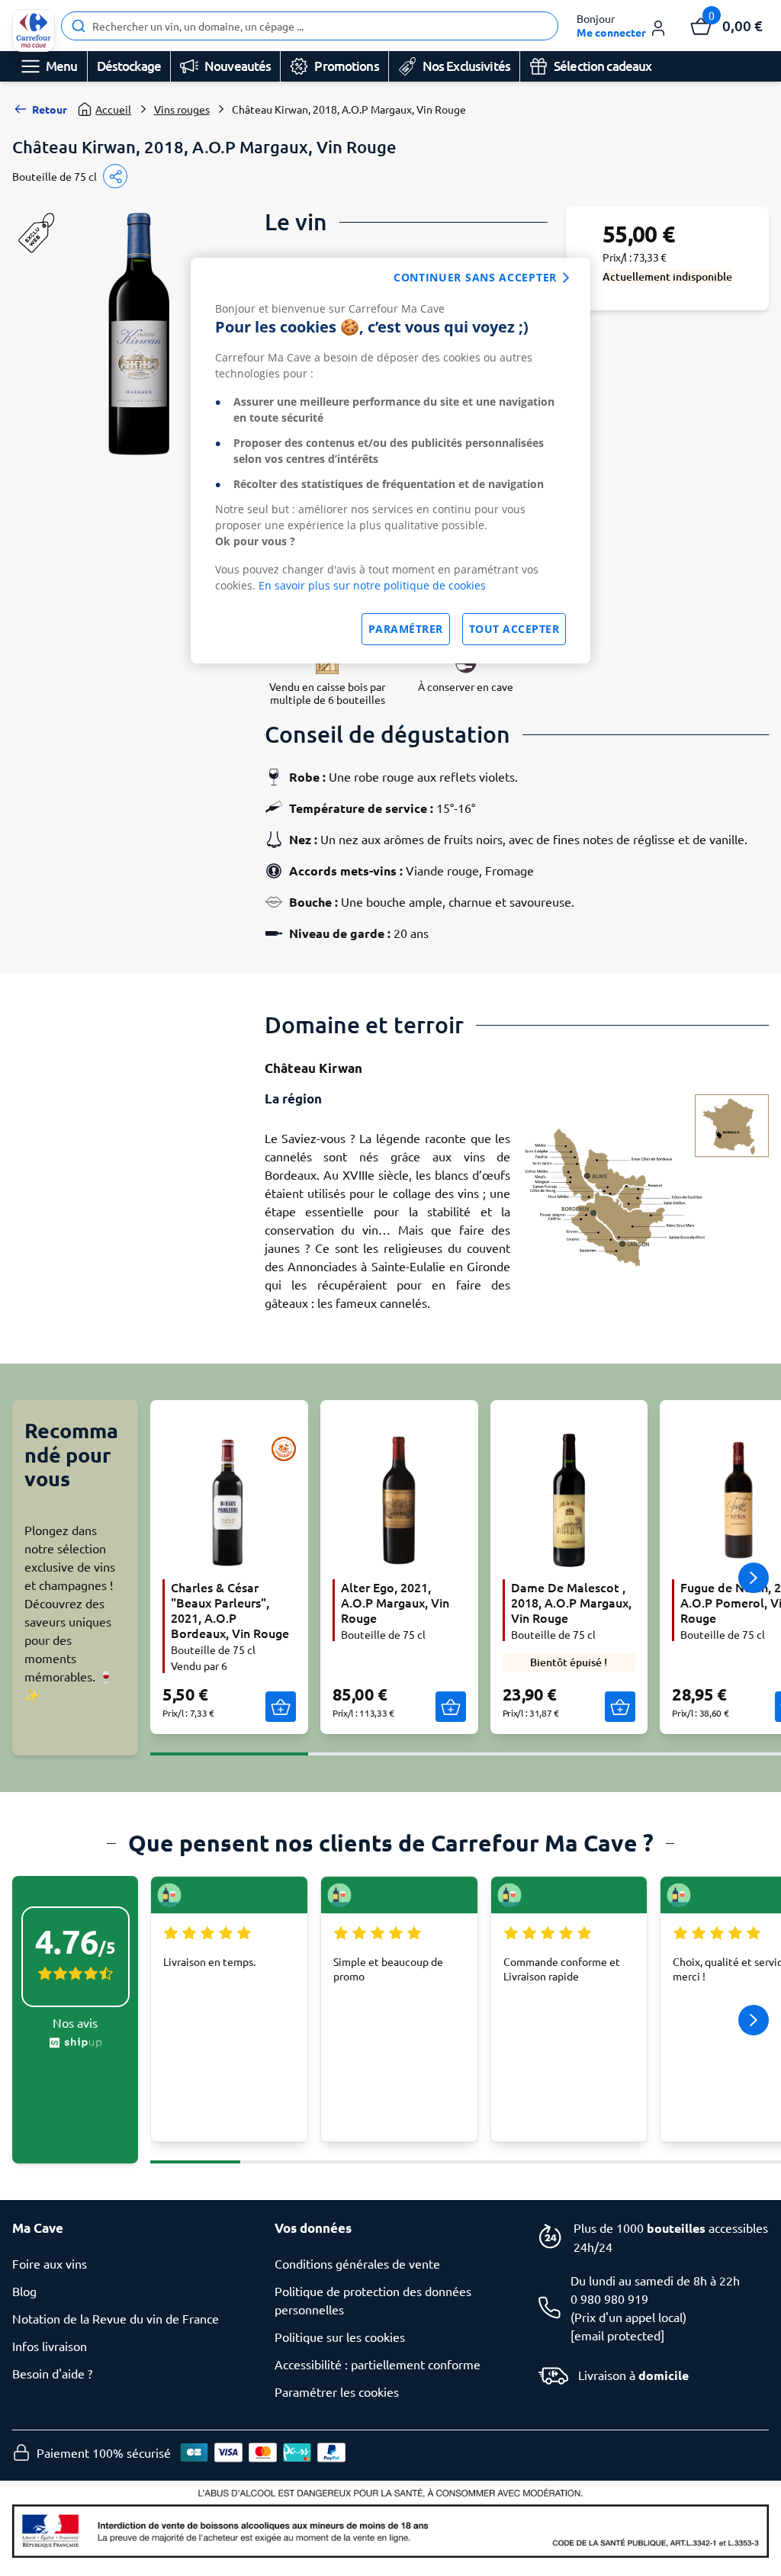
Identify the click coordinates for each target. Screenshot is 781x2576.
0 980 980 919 (609, 2298)
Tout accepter (514, 629)
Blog (24, 2291)
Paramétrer (406, 629)
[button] (622, 26)
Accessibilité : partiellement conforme (378, 2364)
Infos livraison (50, 2346)
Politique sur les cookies (340, 2337)
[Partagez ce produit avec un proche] (115, 176)
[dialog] (390, 461)
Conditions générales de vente (357, 2263)
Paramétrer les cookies (337, 2391)
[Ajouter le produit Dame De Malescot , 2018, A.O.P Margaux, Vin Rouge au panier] (620, 1707)
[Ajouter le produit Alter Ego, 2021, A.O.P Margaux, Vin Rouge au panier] (451, 1707)
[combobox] (310, 26)
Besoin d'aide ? (52, 2373)
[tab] (229, 1745)
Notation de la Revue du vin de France (116, 2318)
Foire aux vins (50, 2263)
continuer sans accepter (475, 277)
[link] (34, 31)
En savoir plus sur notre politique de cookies (372, 585)
